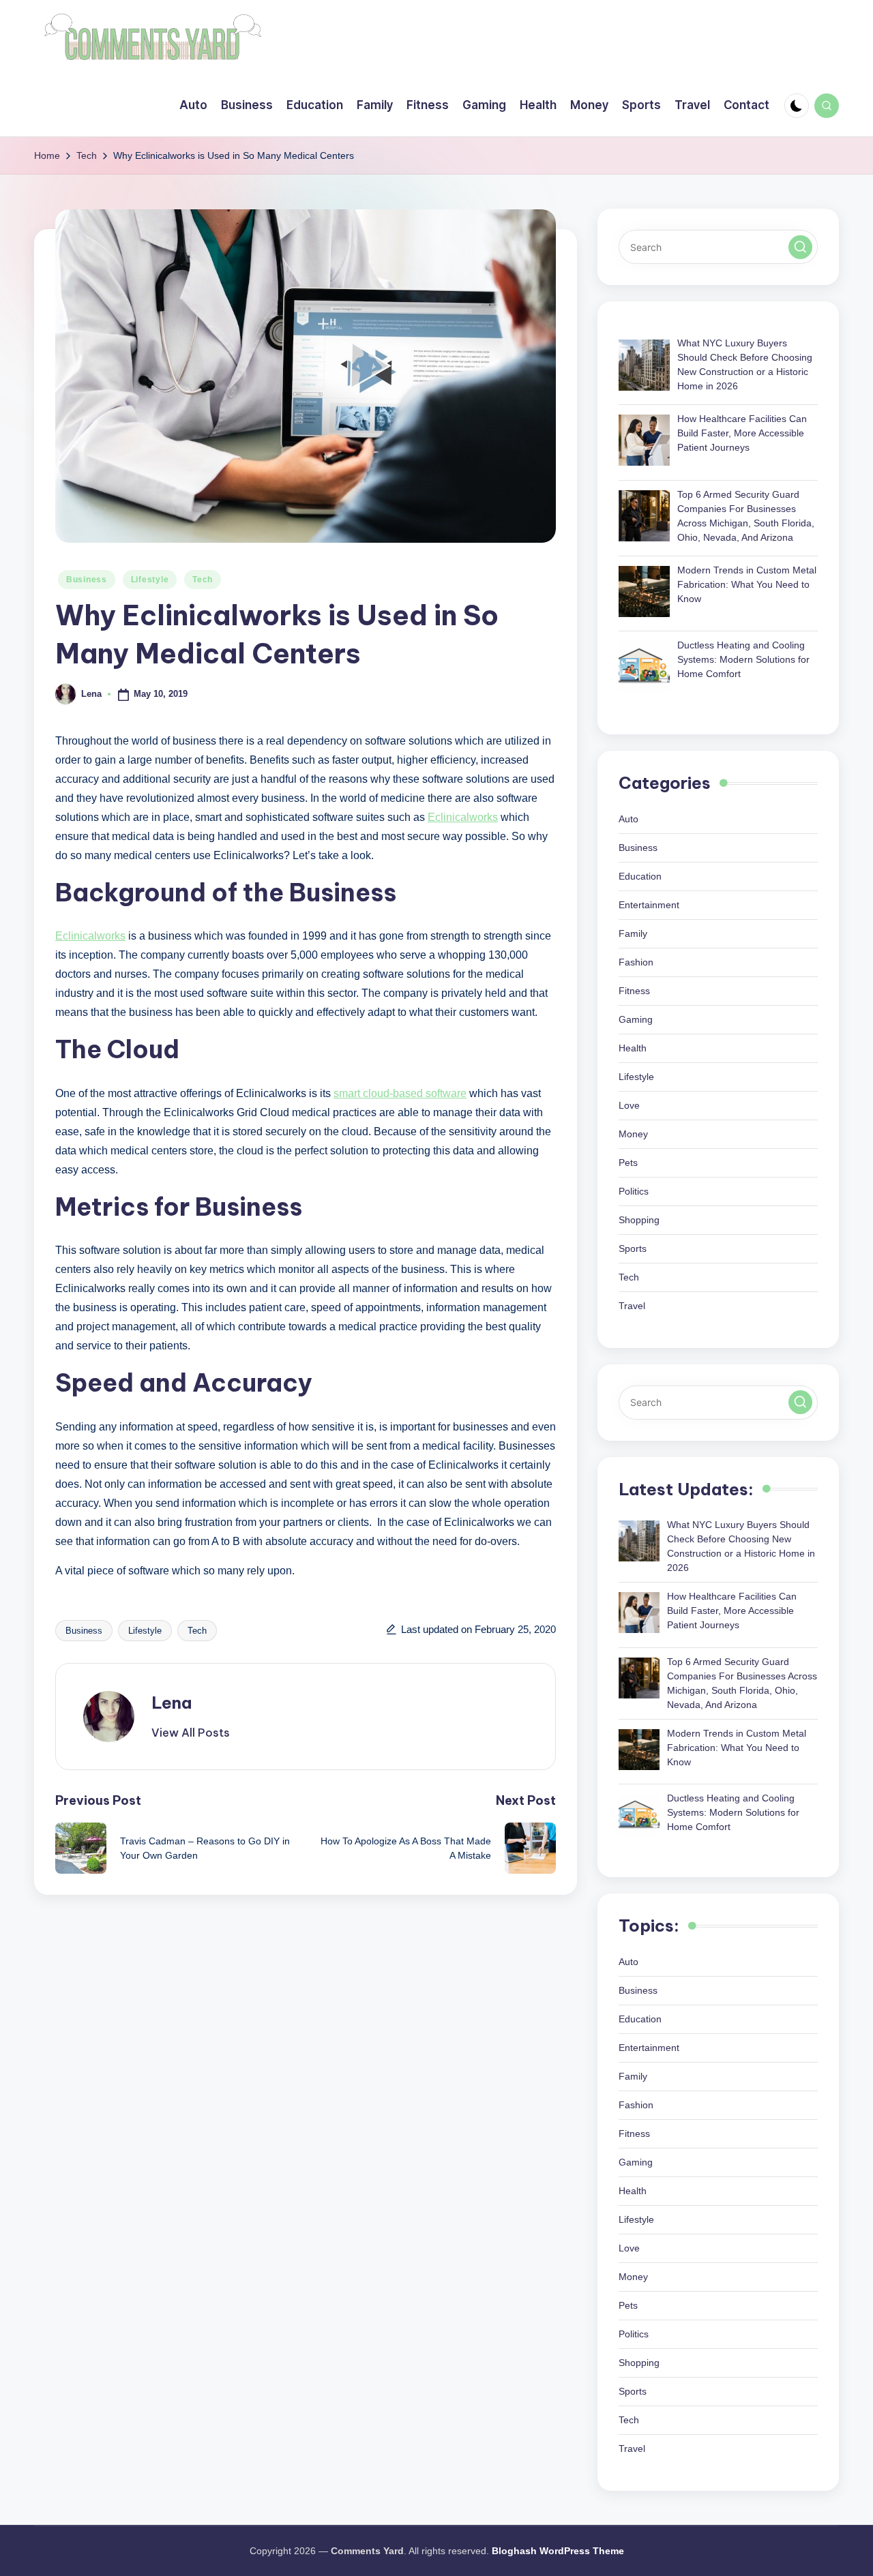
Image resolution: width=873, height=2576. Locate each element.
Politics (634, 1191)
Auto (628, 819)
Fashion (636, 962)
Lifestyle (150, 580)
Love (629, 1105)
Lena (172, 1703)
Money (633, 1134)
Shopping (639, 1220)
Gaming (636, 1019)
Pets (628, 1163)
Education (640, 876)
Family (633, 933)
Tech (203, 580)
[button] (191, 1733)
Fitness (634, 991)
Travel (632, 1306)
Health (633, 1048)
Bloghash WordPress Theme (558, 2551)
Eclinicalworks (463, 817)
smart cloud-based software (400, 1093)
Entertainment (649, 905)
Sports (633, 1248)
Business (87, 580)
